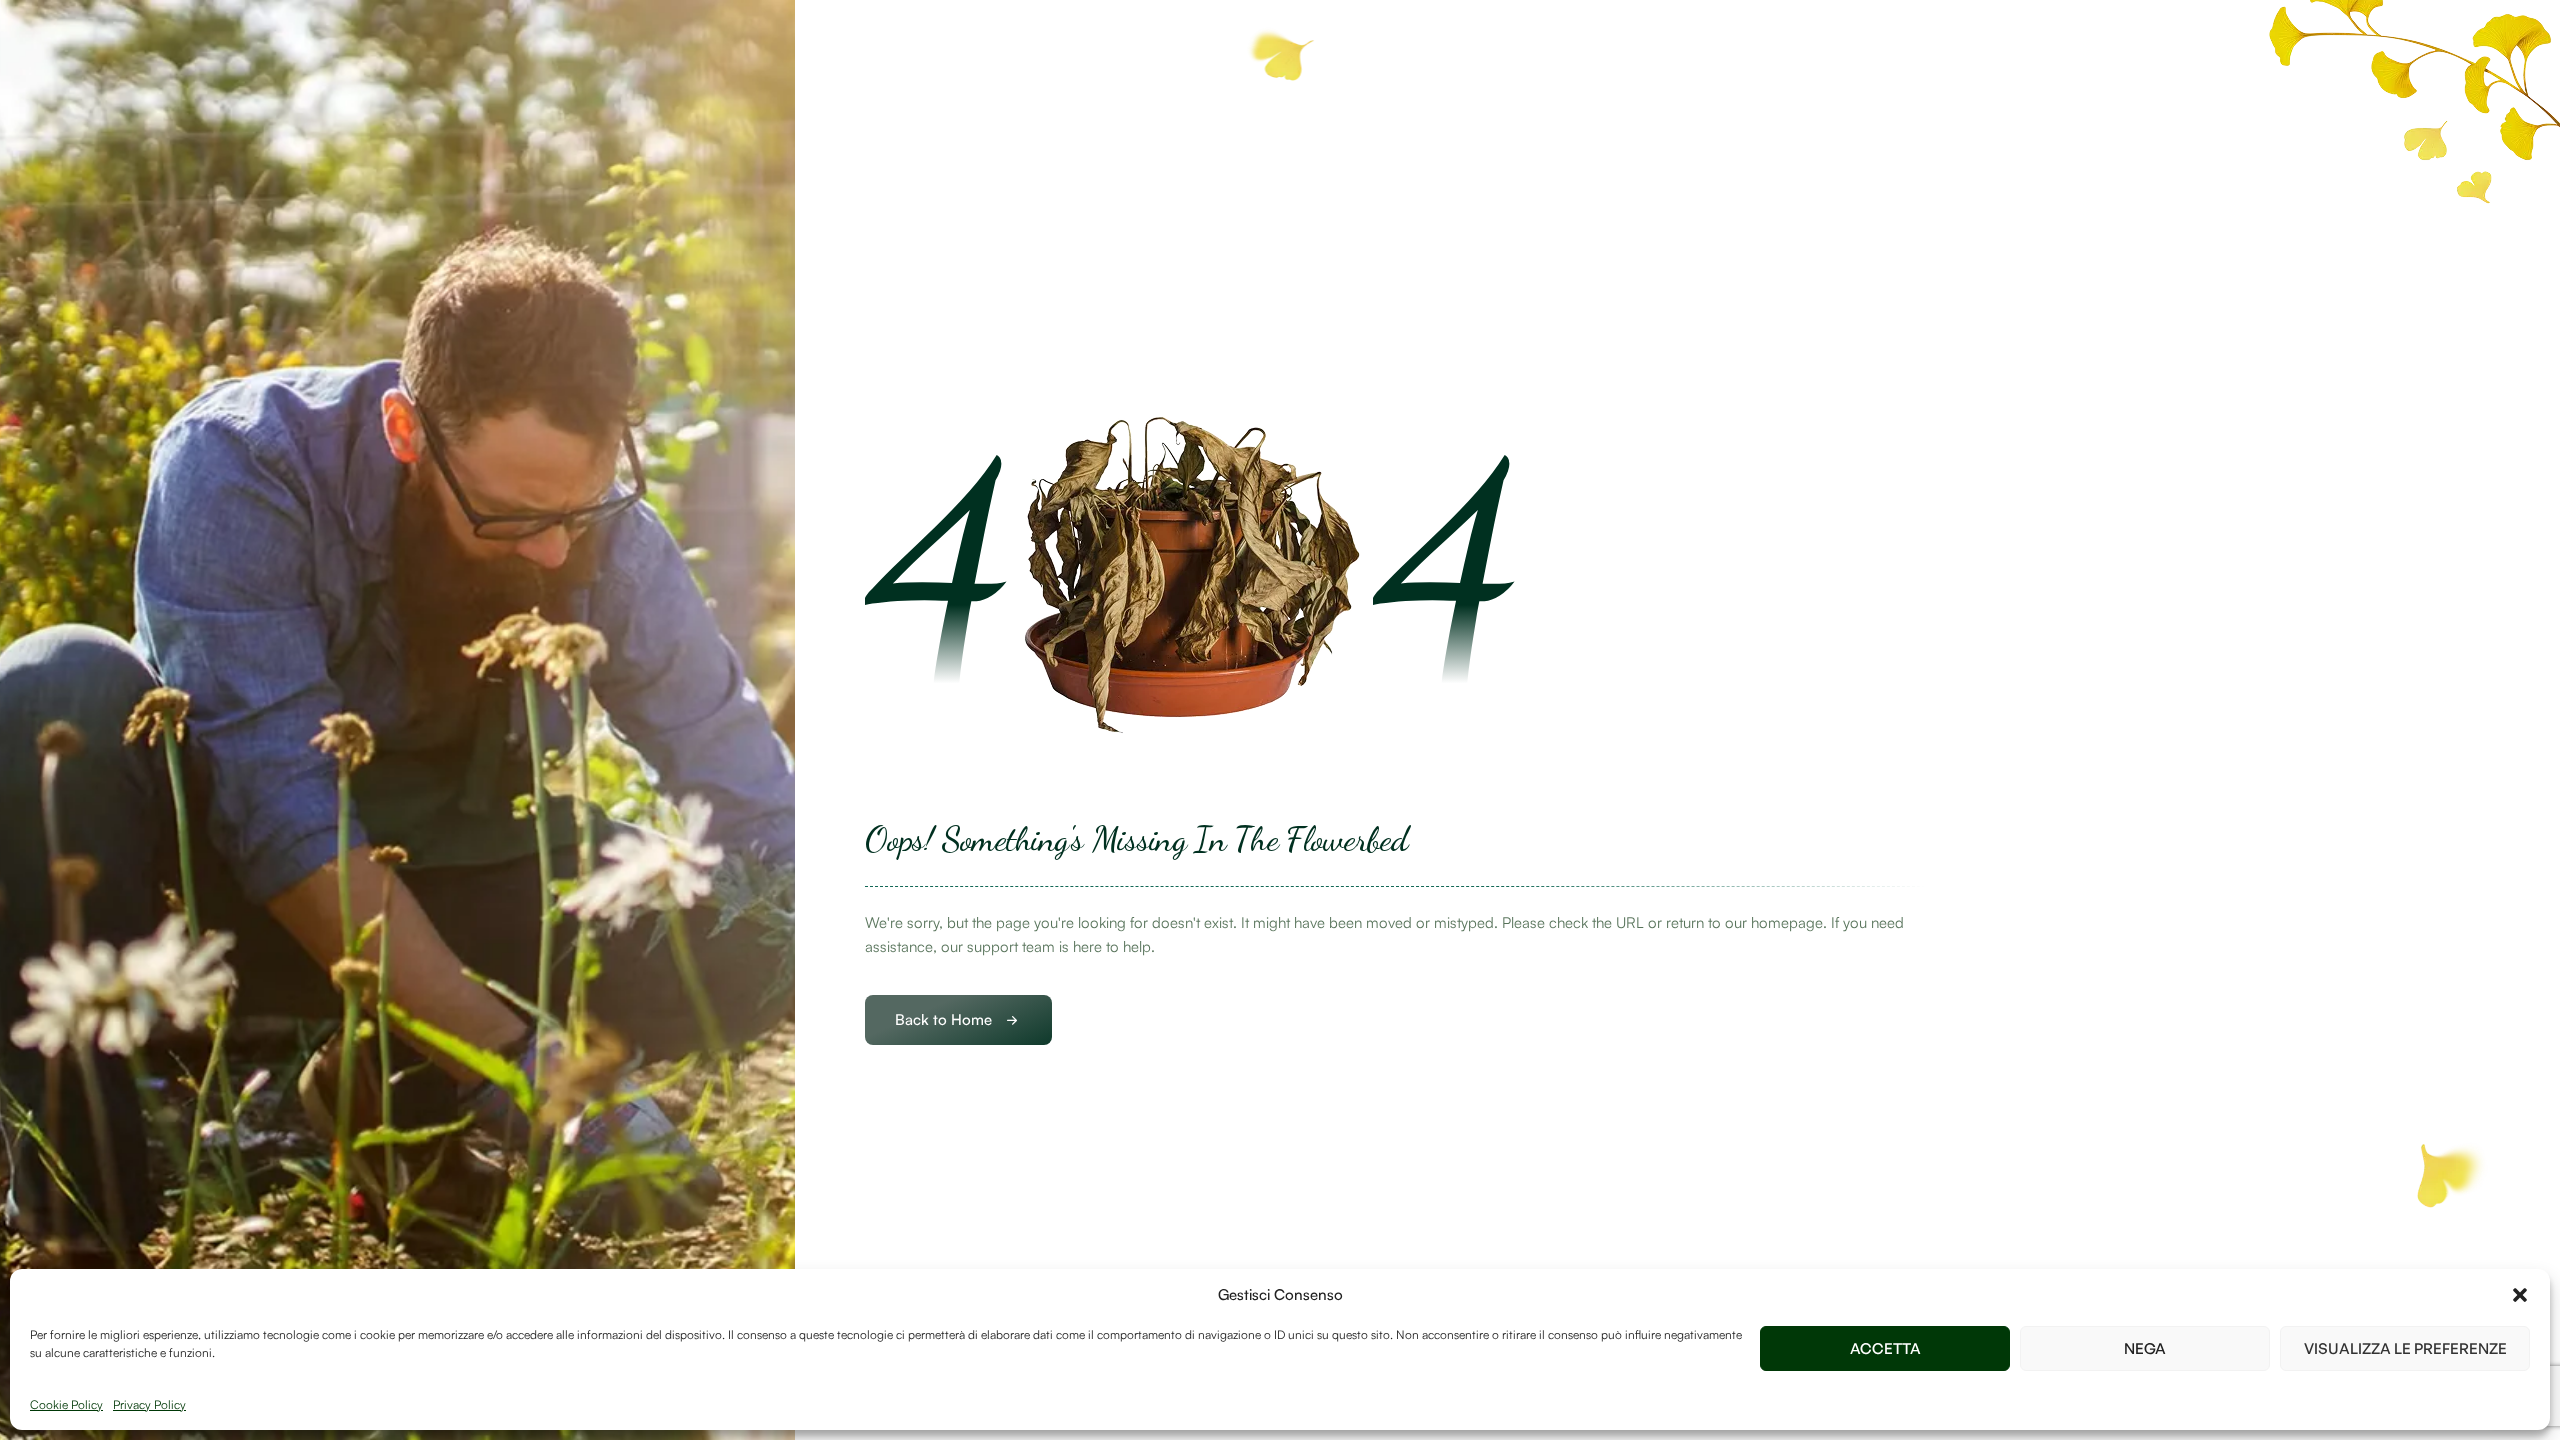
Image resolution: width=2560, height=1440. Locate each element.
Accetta (1885, 1348)
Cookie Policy (66, 1404)
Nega (2145, 1348)
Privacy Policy (149, 1404)
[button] (2520, 1295)
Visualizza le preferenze (2405, 1348)
